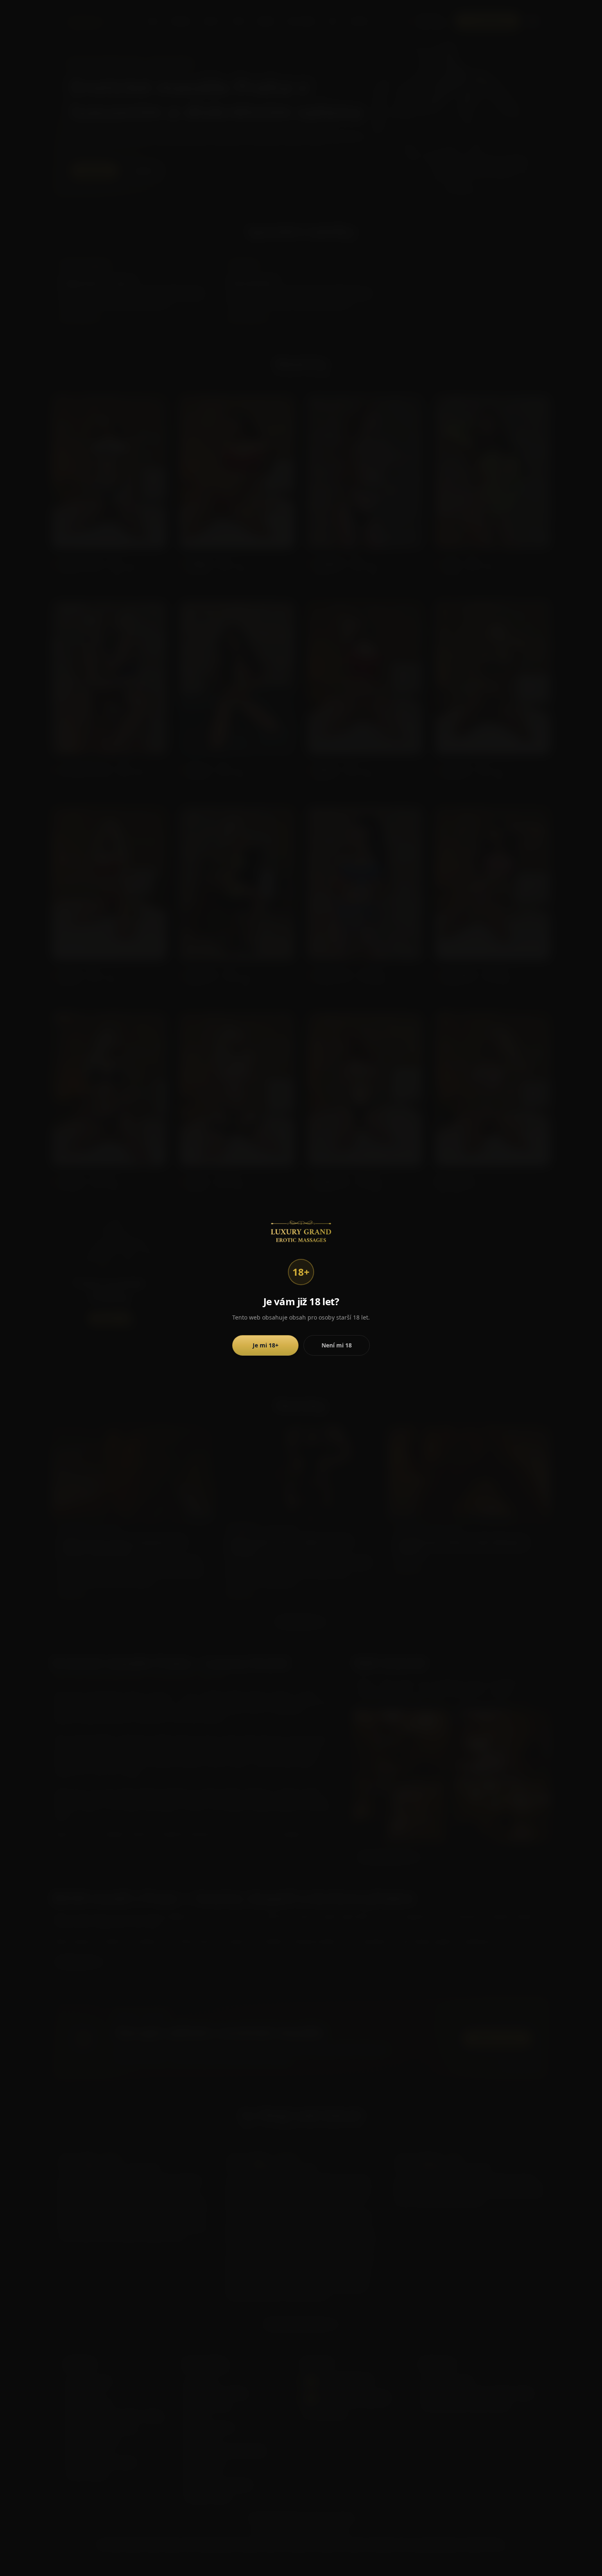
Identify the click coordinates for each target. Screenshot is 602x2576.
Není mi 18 (337, 1345)
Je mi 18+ (266, 1345)
